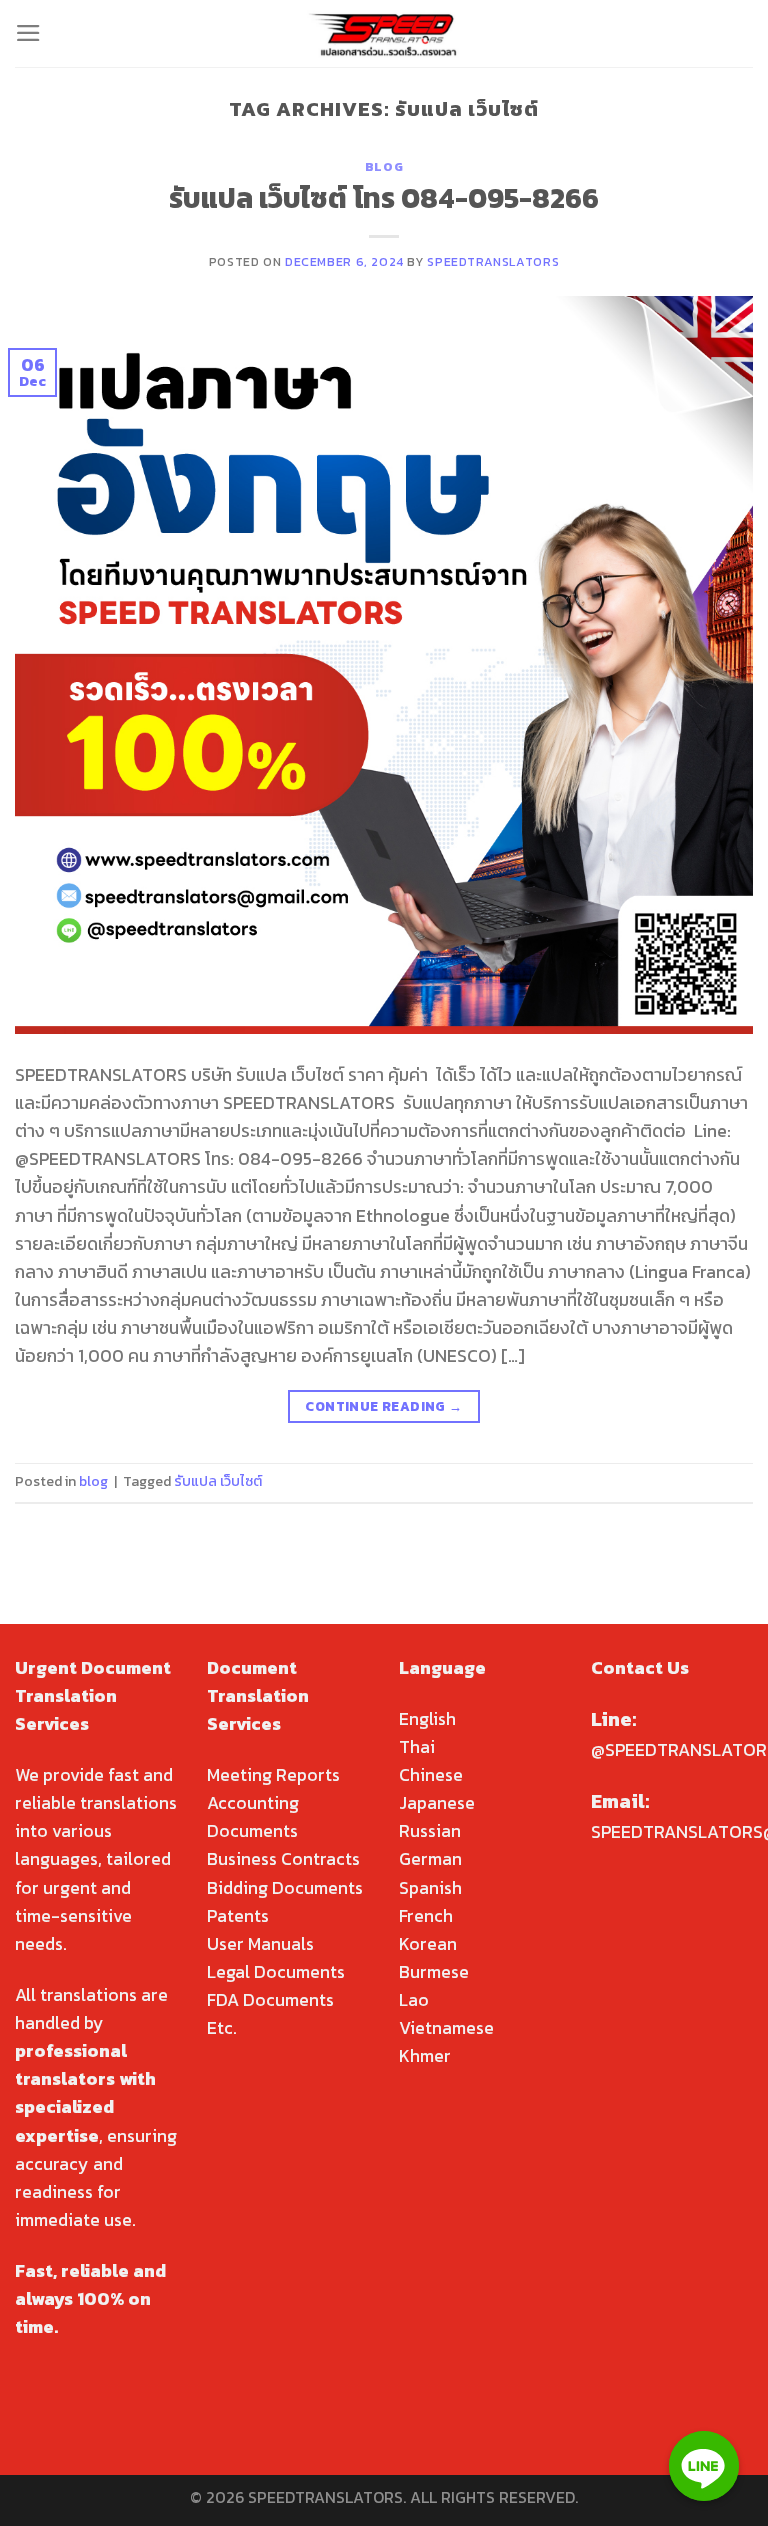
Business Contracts (283, 1859)
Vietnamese (446, 2028)
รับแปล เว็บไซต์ (218, 1481)
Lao (414, 2000)
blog (384, 166)
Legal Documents (276, 1972)
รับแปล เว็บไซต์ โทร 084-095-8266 (384, 198)
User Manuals (260, 1944)
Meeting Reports (273, 1775)
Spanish (430, 1888)
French (426, 1916)
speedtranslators (493, 261)
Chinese (431, 1775)
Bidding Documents (285, 1888)
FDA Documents (270, 2000)
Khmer (425, 2056)
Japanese (437, 1803)
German (430, 1859)
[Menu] (28, 33)
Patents (238, 1916)
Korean (428, 1944)
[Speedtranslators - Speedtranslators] (384, 33)
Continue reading (383, 1406)
